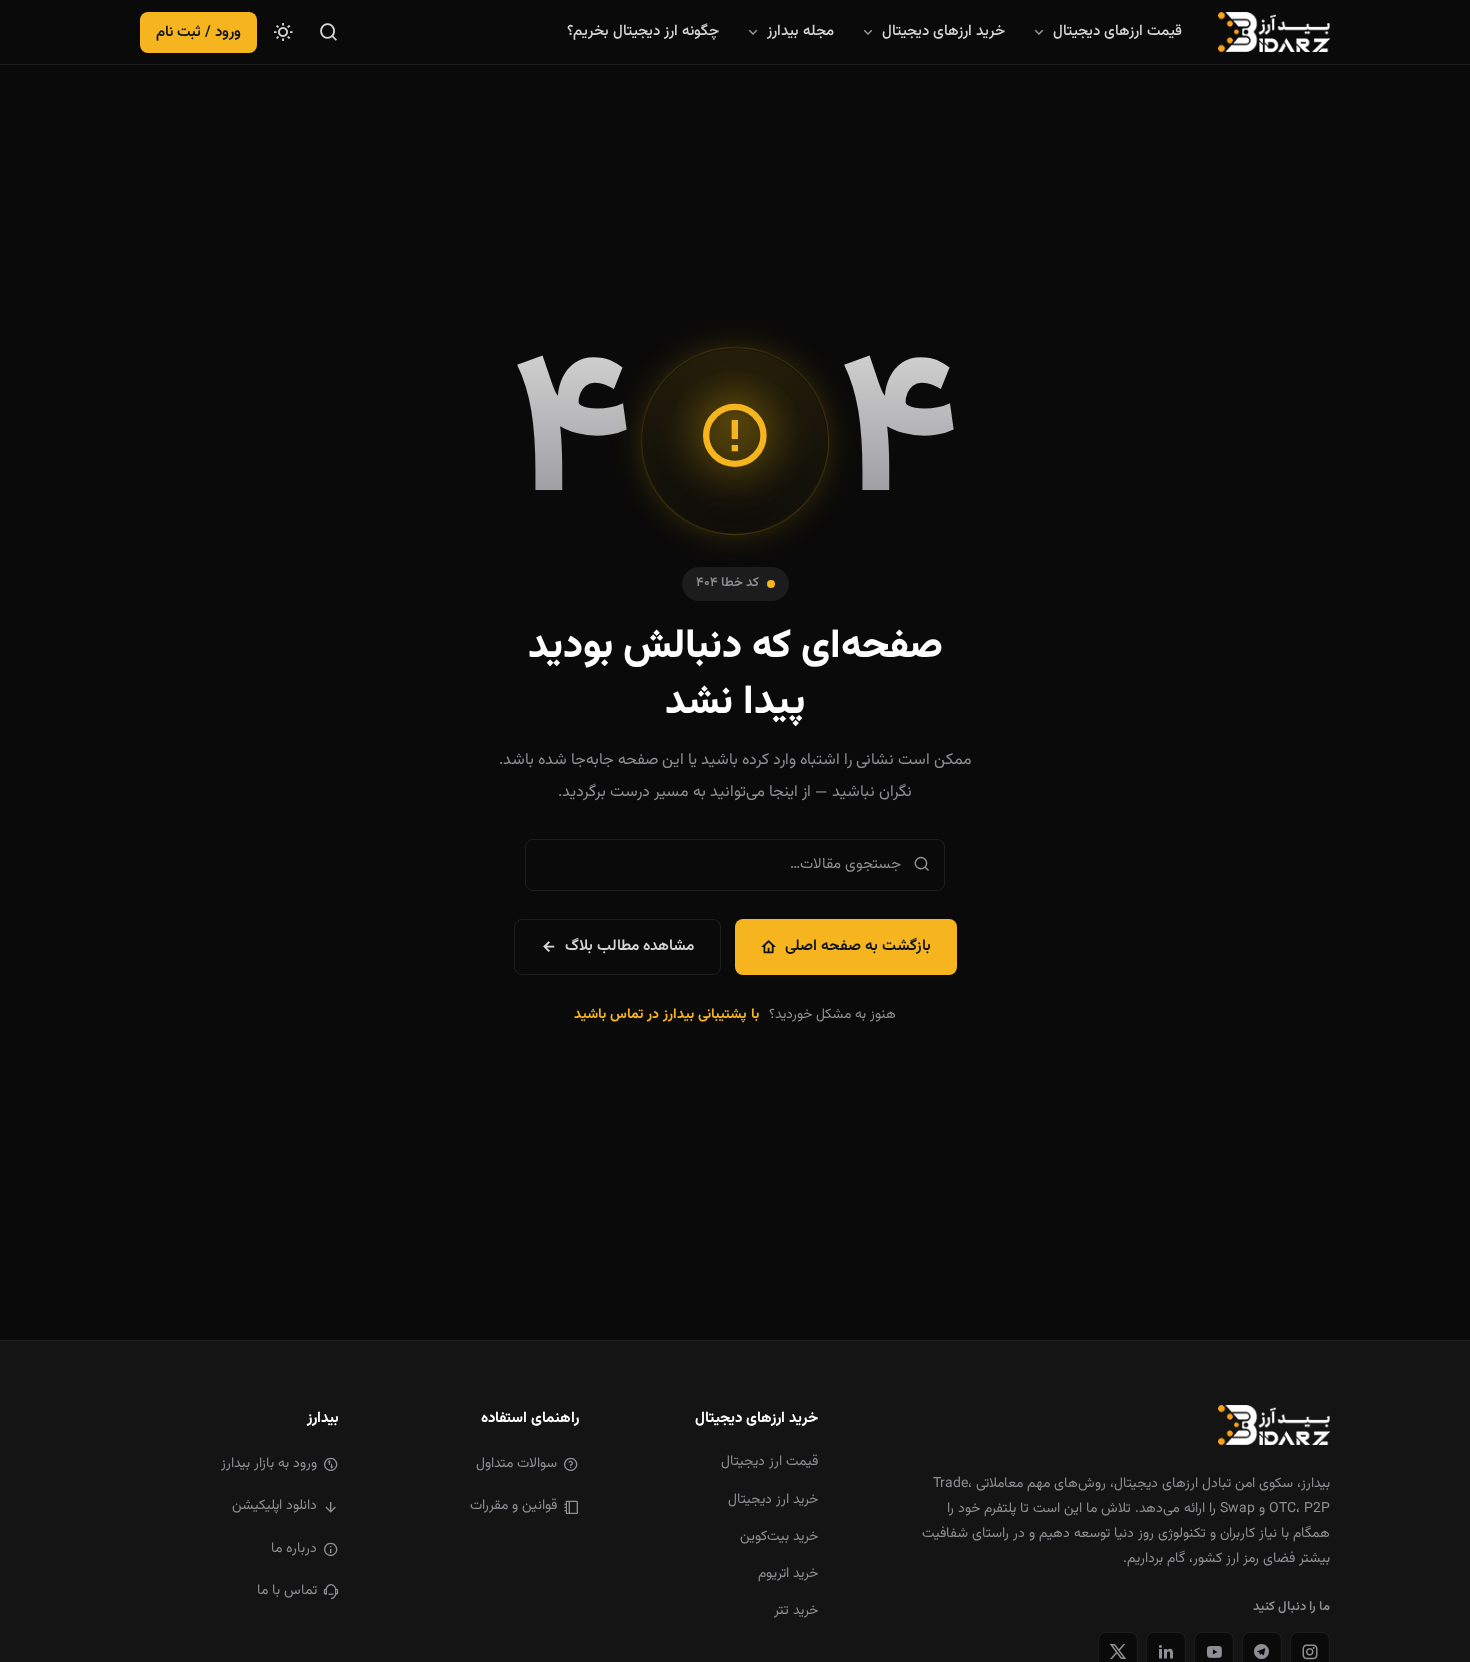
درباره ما (294, 1549)
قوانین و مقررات (513, 1506)
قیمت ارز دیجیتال (769, 1462)
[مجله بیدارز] (1274, 32)
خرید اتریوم (788, 1574)
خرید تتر (796, 1611)
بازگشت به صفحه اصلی (858, 946)
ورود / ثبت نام (198, 32)
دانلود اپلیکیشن (274, 1506)
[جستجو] (329, 32)
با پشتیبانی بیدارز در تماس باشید (666, 1015)
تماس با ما (287, 1591)
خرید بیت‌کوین (779, 1537)
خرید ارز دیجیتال (773, 1500)
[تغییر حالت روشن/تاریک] (283, 32)
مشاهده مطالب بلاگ (629, 946)
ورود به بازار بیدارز (269, 1464)
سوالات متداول (516, 1464)
